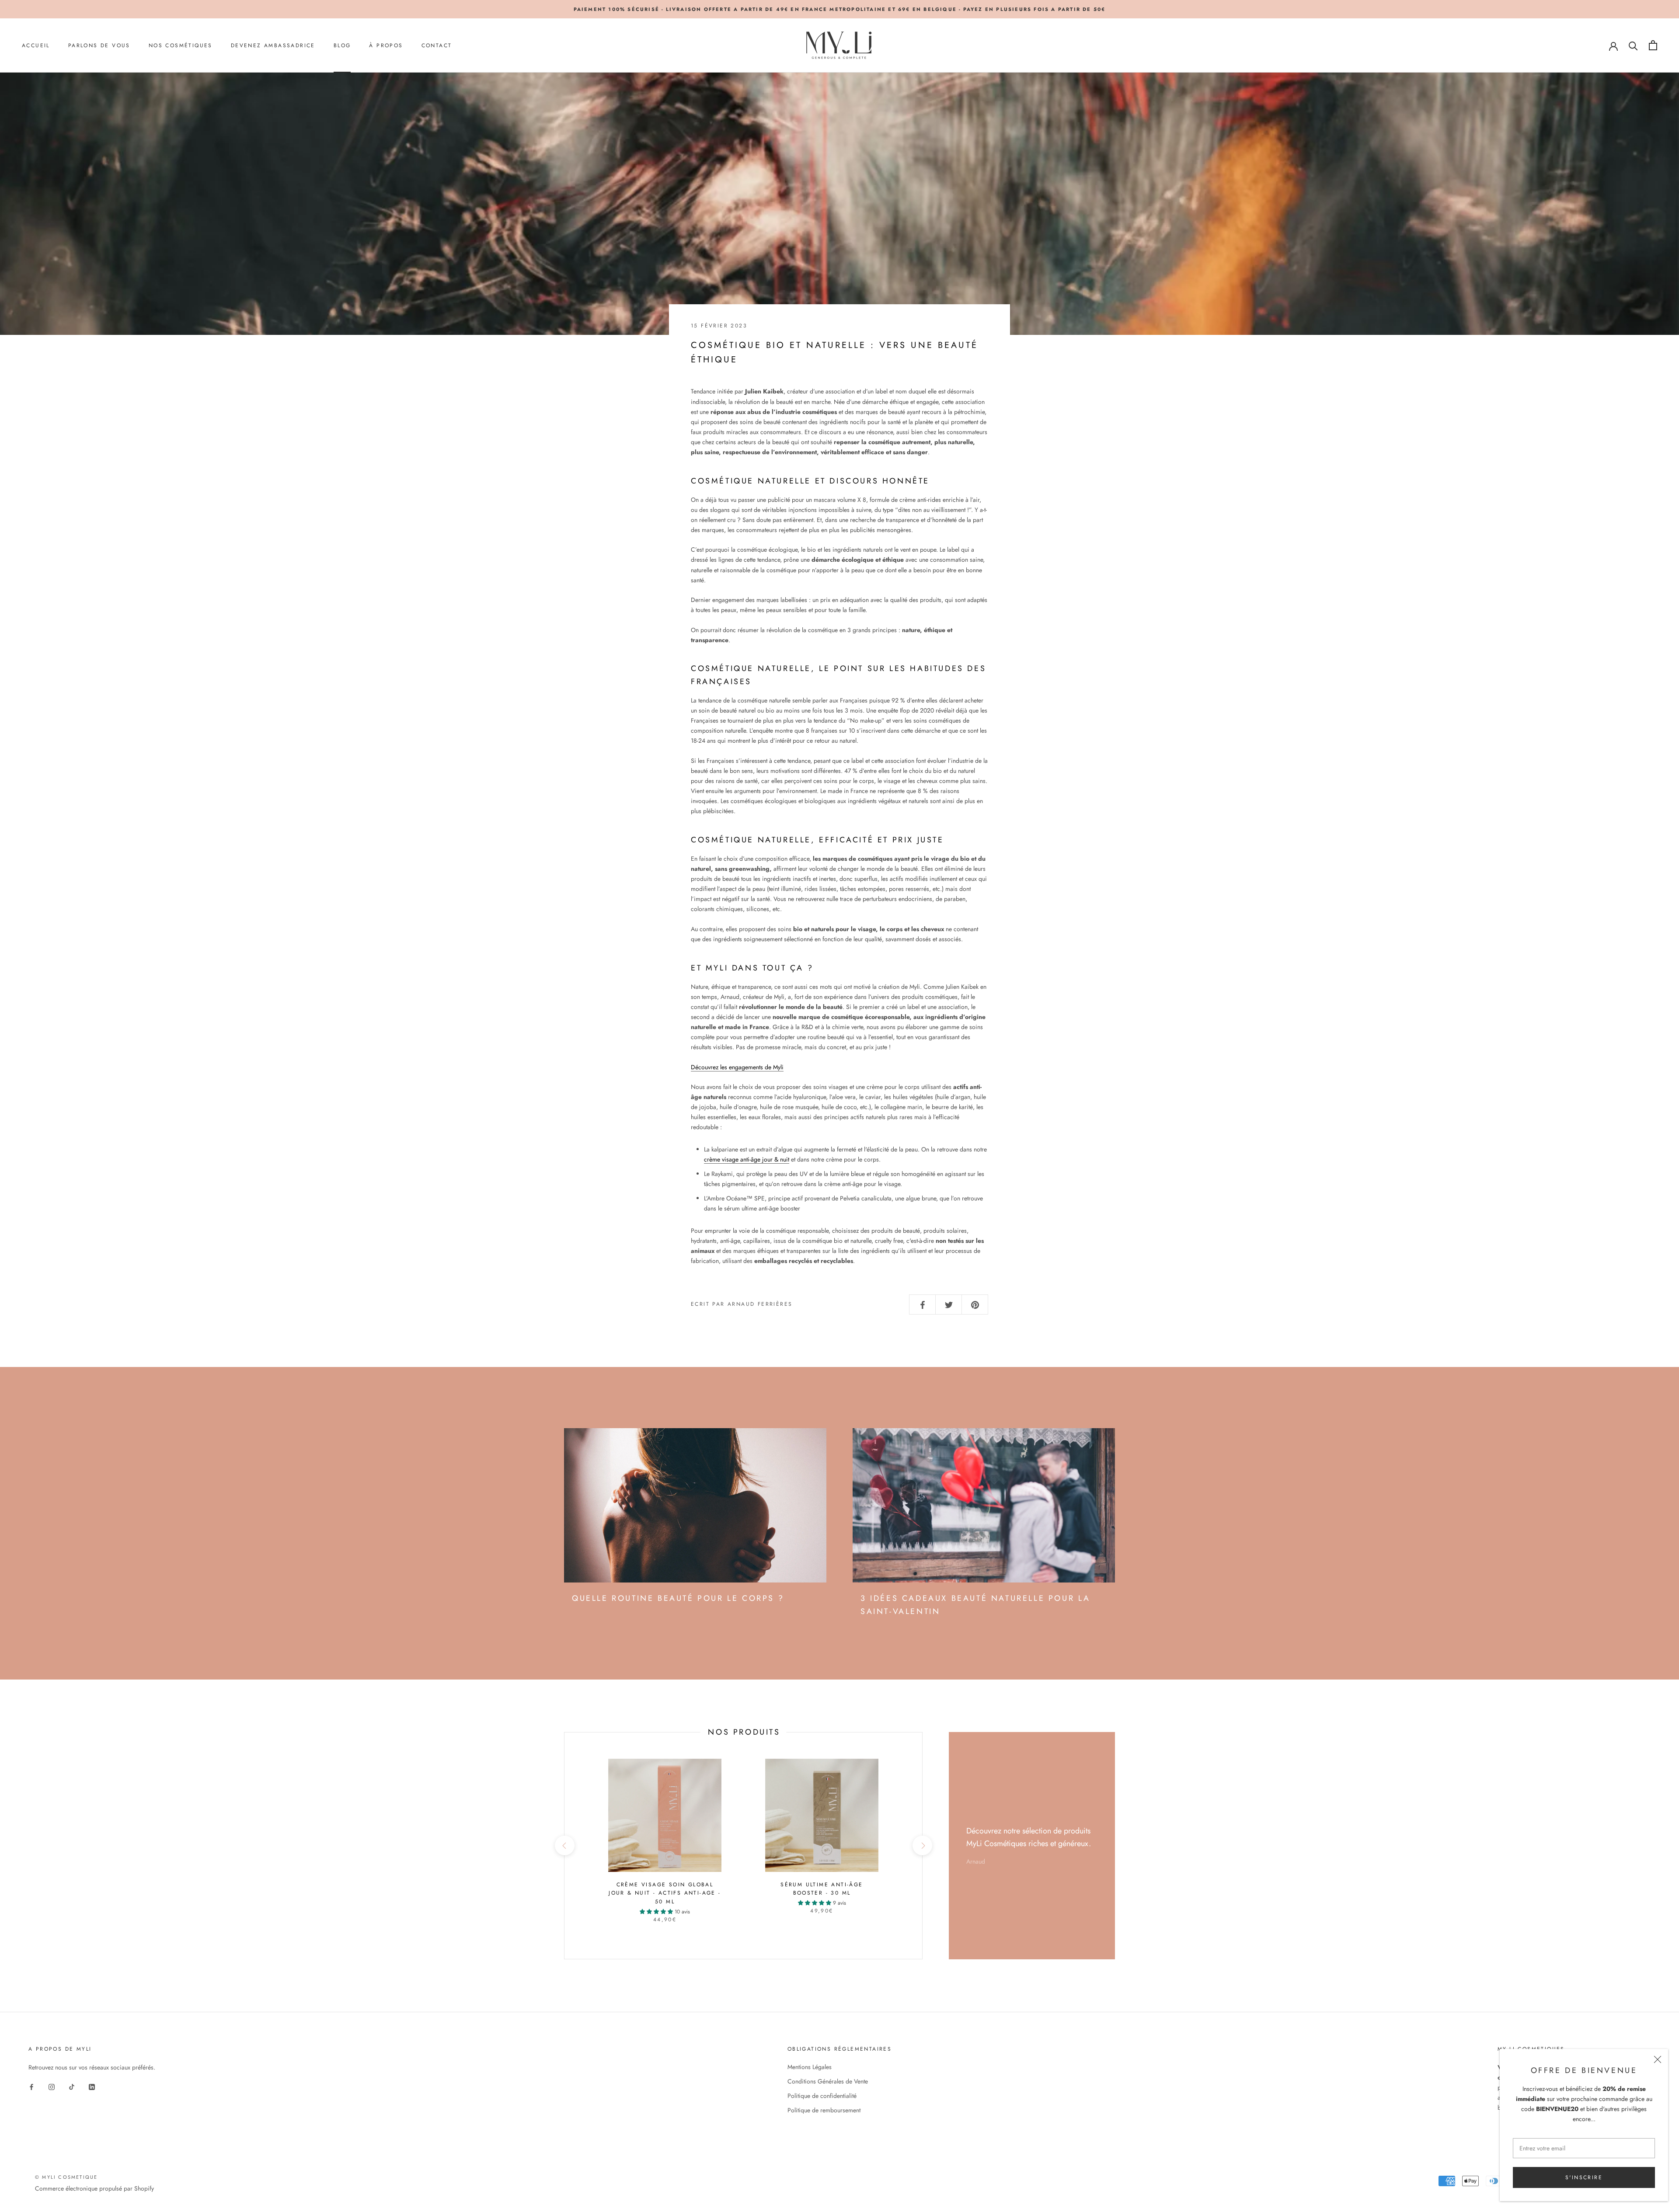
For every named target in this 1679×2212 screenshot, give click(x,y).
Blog (342, 45)
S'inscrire (1584, 2177)
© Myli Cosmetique (66, 2177)
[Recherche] (1633, 45)
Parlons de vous (99, 45)
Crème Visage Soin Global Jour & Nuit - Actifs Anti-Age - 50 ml (665, 1893)
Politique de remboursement (824, 2110)
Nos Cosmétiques (181, 45)
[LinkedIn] (92, 2086)
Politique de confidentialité (822, 2096)
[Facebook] (31, 2086)
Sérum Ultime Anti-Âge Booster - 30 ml (822, 1889)
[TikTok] (72, 2086)
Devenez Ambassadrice (273, 45)
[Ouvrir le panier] (1653, 45)
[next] (922, 1845)
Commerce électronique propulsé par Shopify (94, 2188)
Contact (437, 45)
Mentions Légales (810, 2067)
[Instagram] (52, 2086)
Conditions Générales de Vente (828, 2081)
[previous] (564, 1845)
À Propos (386, 45)
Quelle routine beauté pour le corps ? (678, 1598)
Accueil (36, 45)
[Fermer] (1658, 2059)
